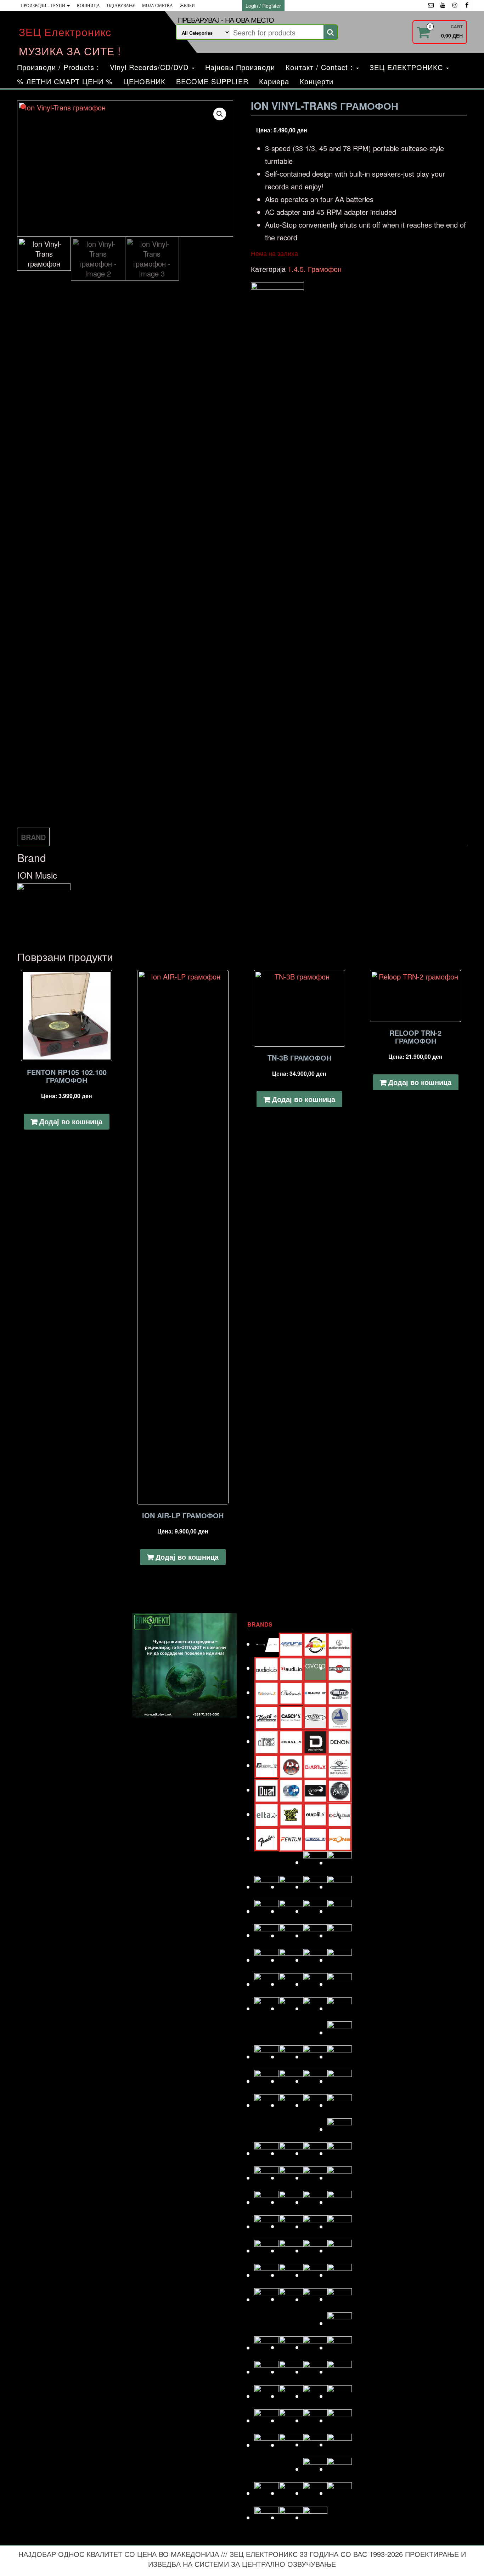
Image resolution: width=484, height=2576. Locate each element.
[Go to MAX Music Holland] (267, 2105)
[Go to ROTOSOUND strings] (340, 2299)
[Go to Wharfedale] (316, 2493)
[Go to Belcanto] (291, 1692)
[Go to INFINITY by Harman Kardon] (316, 1935)
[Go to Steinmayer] (291, 2396)
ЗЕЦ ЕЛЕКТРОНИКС (407, 67)
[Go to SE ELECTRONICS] (316, 2347)
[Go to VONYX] (267, 2493)
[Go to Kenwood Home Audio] (267, 2008)
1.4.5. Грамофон (315, 269)
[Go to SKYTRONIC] (340, 2372)
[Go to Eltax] (267, 1814)
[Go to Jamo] (291, 1960)
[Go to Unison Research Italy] (316, 2444)
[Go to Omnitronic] (267, 2202)
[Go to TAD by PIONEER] (340, 2396)
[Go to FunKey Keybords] (316, 1838)
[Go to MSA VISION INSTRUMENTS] (316, 2153)
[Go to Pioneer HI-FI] (267, 2251)
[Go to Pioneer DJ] (340, 2226)
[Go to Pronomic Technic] (316, 2251)
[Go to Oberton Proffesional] (316, 2178)
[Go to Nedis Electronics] (291, 2178)
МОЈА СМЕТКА (157, 6)
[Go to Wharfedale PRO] (340, 2493)
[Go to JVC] (267, 1984)
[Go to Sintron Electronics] (291, 2372)
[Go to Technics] (340, 2420)
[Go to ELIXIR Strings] (340, 1790)
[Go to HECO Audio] (316, 1911)
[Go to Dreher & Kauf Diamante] (340, 1765)
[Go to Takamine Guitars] (267, 2420)
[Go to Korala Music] (340, 2008)
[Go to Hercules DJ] (340, 1911)
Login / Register (263, 6)
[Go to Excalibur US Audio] (340, 1814)
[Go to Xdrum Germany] (267, 2517)
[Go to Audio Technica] (340, 1644)
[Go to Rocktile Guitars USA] (291, 2299)
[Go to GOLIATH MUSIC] (267, 1887)
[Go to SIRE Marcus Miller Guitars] (316, 2372)
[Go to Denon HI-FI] (340, 1741)
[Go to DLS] (291, 1765)
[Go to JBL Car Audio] (340, 1960)
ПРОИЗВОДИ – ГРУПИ (43, 6)
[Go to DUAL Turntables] (267, 1790)
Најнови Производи (240, 67)
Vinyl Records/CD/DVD (150, 67)
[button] (220, 114)
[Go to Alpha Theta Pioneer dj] (267, 1644)
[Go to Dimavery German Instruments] (267, 1765)
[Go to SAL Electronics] (267, 2347)
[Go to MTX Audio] (340, 2153)
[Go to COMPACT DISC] (267, 1741)
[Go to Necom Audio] (267, 2178)
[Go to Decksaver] (316, 1741)
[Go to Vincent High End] (316, 2469)
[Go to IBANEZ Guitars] (267, 1935)
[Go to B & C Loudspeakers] (340, 1668)
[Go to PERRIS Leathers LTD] (291, 2226)
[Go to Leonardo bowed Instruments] (291, 2057)
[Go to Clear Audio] (340, 1717)
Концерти (317, 81)
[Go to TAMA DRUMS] (291, 2420)
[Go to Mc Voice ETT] (316, 2105)
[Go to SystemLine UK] (316, 2396)
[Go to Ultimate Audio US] (291, 2445)
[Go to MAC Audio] (340, 2057)
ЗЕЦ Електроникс (65, 32)
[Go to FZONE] (340, 1838)
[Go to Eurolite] (316, 1814)
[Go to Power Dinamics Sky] (291, 2251)
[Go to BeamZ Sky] (267, 1692)
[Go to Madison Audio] (267, 2081)
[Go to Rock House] (340, 2275)
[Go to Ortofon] (316, 2202)
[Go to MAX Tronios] (291, 2105)
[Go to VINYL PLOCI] (340, 2469)
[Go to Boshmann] (340, 1692)
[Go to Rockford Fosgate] (267, 2299)
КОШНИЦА (88, 6)
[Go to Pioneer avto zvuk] (316, 2226)
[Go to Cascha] (291, 1717)
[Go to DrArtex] (316, 1765)
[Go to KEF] (340, 1984)
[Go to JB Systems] (316, 1960)
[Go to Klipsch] (291, 2008)
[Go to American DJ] (316, 1644)
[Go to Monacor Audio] (291, 2153)
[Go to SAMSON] (291, 2347)
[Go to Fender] (267, 1838)
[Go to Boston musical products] (267, 1717)
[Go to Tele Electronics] (267, 2445)
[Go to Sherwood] (340, 2347)
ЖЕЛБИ (187, 6)
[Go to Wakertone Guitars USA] (291, 2493)
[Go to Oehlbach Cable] (340, 2178)
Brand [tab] (33, 837)
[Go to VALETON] (340, 2444)
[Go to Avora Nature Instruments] (316, 1668)
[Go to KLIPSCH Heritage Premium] (316, 2008)
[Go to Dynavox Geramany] (316, 1790)
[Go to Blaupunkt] (316, 1692)
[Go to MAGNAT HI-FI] (316, 2081)
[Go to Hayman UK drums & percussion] (291, 1911)
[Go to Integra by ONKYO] (340, 1935)
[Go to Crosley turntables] (291, 1741)
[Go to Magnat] (291, 2081)
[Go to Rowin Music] (340, 2323)
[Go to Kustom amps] (340, 2032)
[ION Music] (277, 548)
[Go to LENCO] (267, 2057)
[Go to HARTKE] (267, 1911)
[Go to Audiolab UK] (267, 1668)
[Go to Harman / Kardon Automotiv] (340, 1887)
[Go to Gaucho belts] (316, 1862)
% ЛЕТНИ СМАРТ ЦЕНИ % (65, 81)
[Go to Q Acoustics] (340, 2251)
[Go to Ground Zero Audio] (291, 1887)
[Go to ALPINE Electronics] (291, 1644)
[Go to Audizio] (291, 1668)
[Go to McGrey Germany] (340, 2105)
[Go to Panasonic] (340, 2202)
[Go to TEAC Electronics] (316, 2420)
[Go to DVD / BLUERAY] (291, 1790)
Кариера (274, 81)
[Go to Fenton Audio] (291, 1838)
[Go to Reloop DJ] (316, 2275)
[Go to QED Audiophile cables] (267, 2275)
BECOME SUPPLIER (212, 81)
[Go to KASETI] (316, 1984)
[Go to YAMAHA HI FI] (291, 2517)
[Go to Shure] (267, 2372)
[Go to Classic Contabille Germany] (316, 1716)
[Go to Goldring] (340, 1863)
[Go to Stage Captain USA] (267, 2396)
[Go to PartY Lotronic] (267, 2226)
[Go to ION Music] (267, 1960)
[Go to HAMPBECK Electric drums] (316, 1887)
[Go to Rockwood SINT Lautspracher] (316, 2299)
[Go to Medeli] (340, 2129)
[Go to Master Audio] (340, 2081)
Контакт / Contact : (320, 67)
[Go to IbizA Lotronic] (291, 1935)
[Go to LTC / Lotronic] (316, 2057)
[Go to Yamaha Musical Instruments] (316, 2517)
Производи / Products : (58, 67)
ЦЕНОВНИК (144, 81)
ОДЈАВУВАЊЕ (121, 6)
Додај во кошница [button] (71, 1121)
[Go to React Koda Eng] (291, 2275)
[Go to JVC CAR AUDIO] (291, 1984)
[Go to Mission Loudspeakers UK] (267, 2153)
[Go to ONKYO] (291, 2202)
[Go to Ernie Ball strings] (291, 1814)
